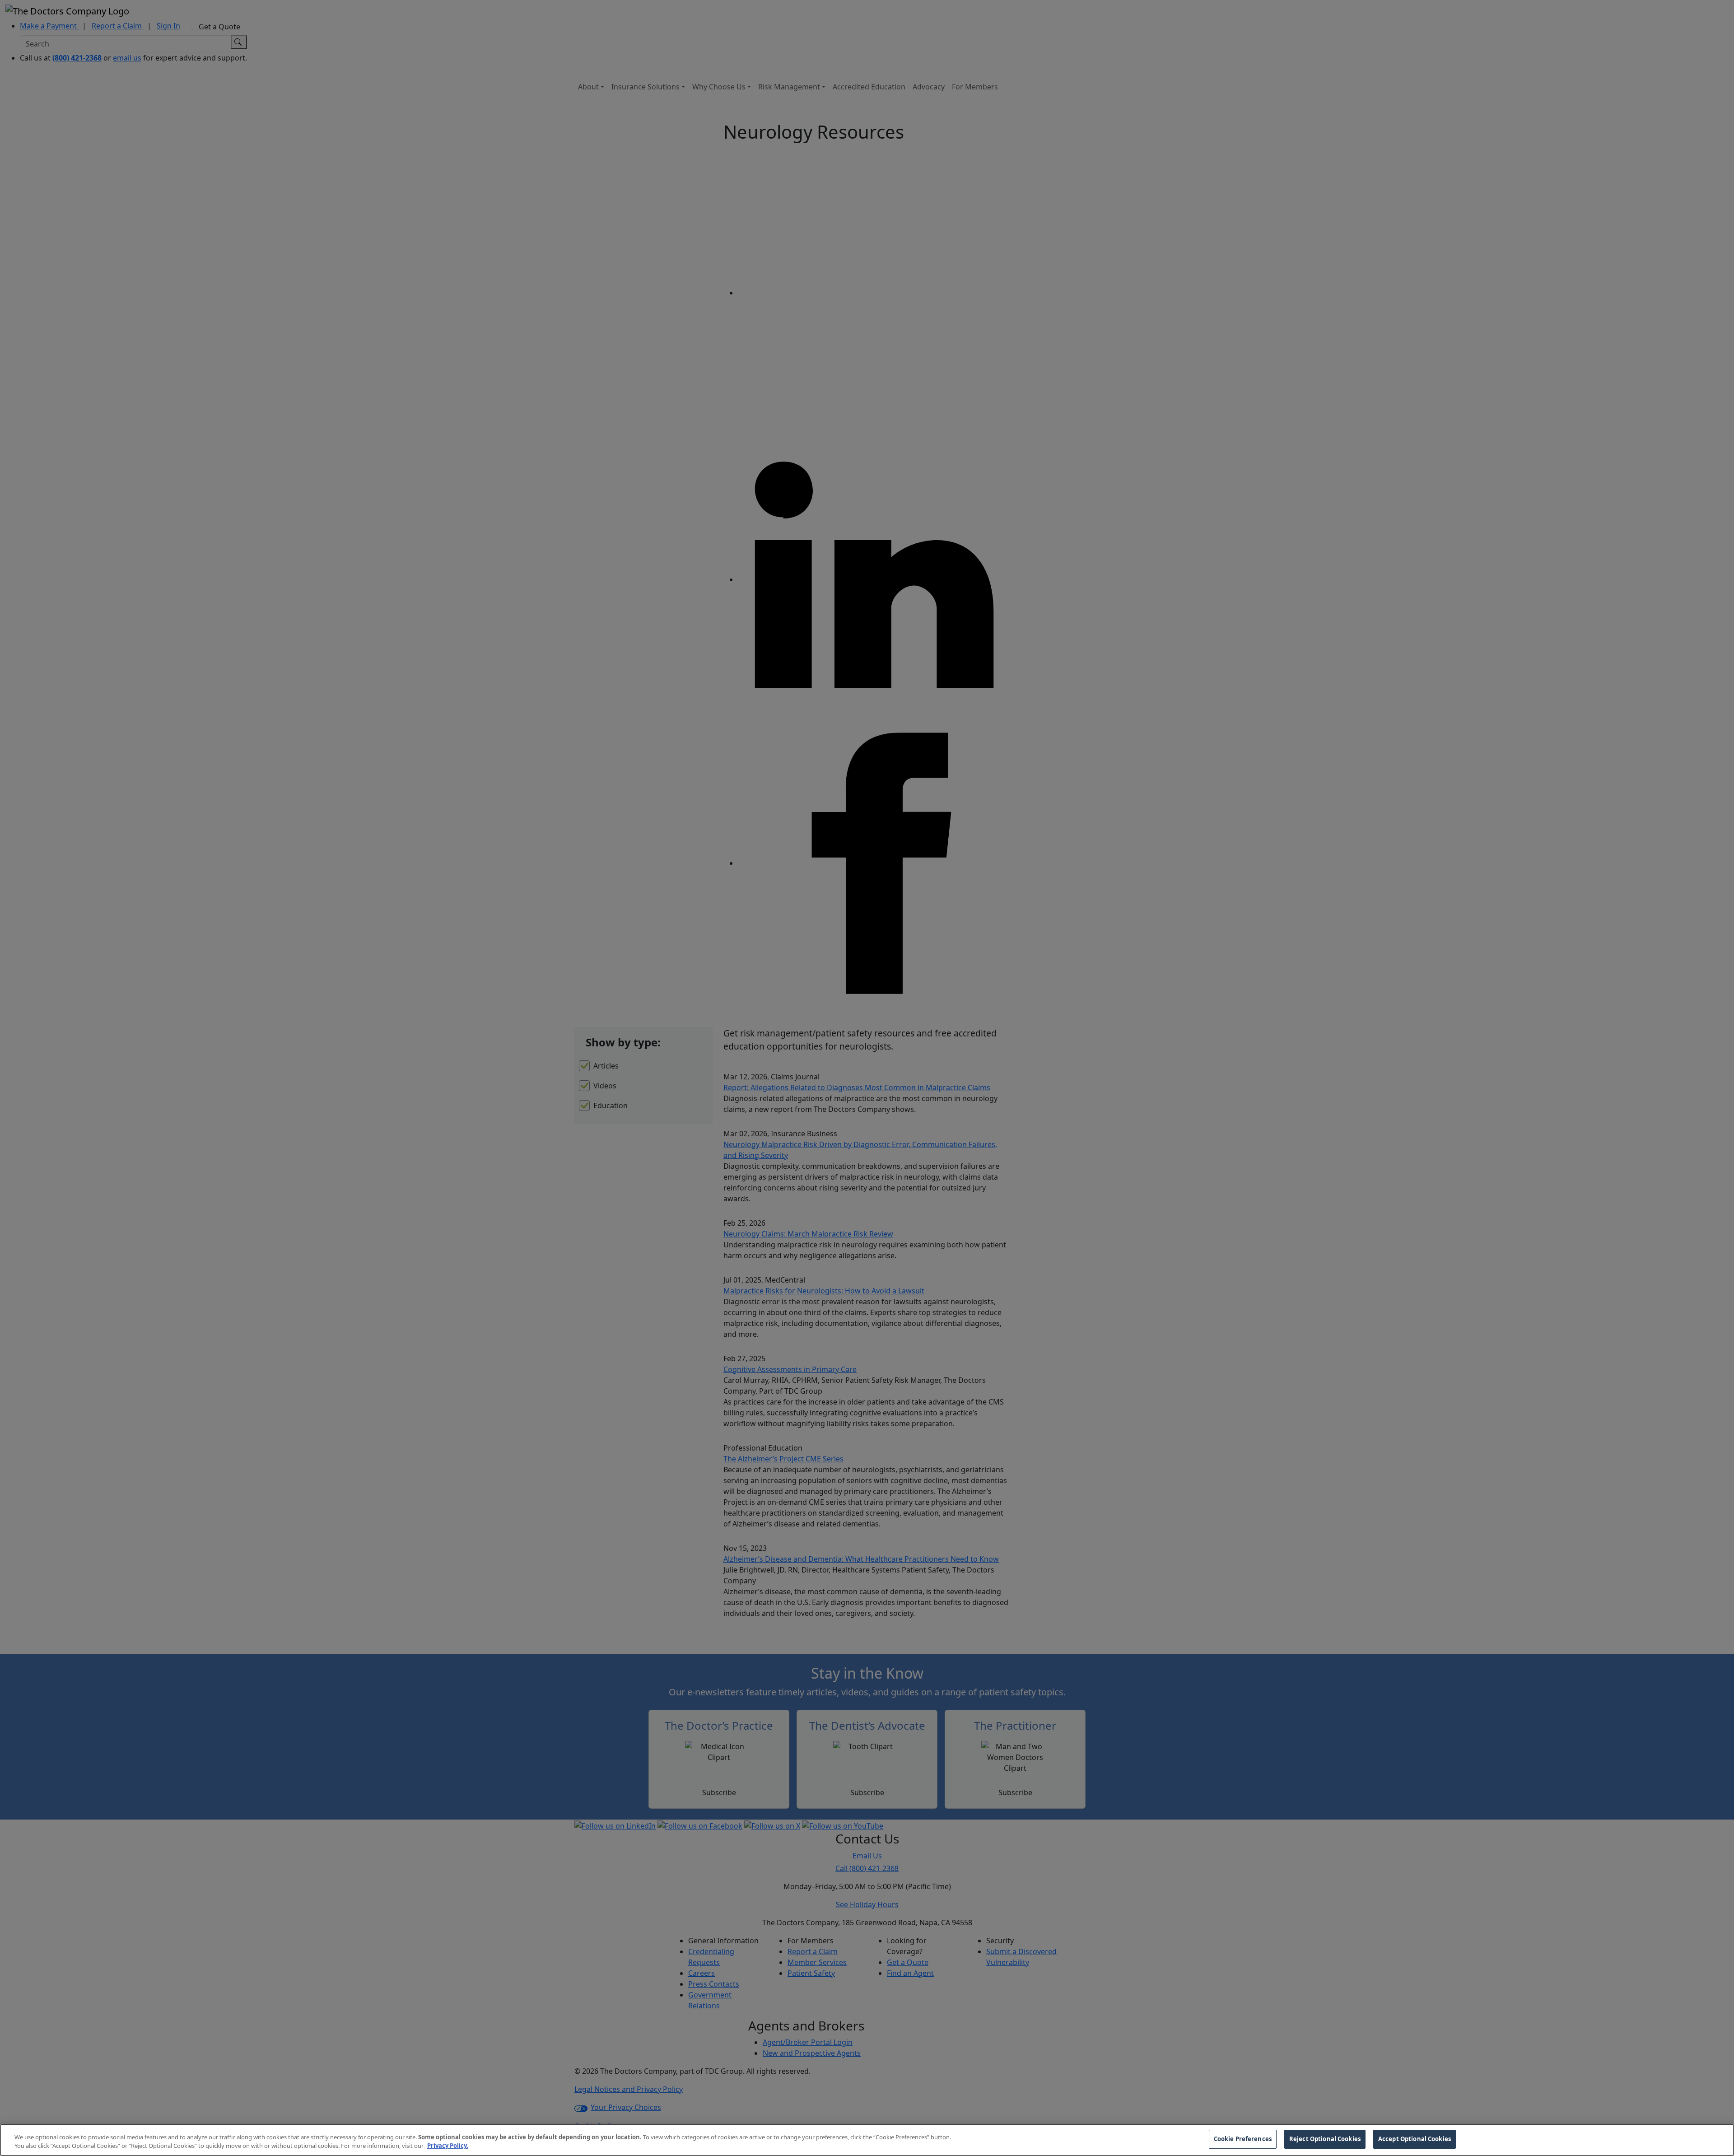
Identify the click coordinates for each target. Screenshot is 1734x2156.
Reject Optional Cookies (1325, 2139)
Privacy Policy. (448, 2146)
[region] (867, 2140)
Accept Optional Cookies (1415, 2139)
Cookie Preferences (1243, 2139)
